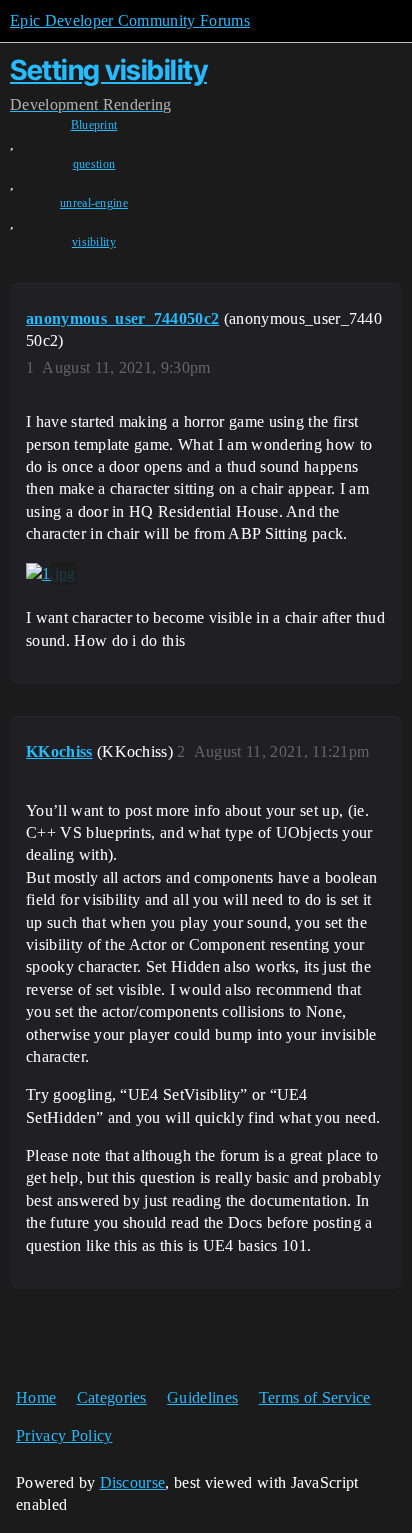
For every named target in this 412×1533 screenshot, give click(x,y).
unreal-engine (94, 203)
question (94, 164)
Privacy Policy (64, 1435)
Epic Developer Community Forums (130, 20)
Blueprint (94, 125)
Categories (112, 1397)
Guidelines (202, 1397)
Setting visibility (108, 70)
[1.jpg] (51, 574)
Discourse (133, 1482)
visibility (94, 242)
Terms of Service (315, 1397)
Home (36, 1397)
